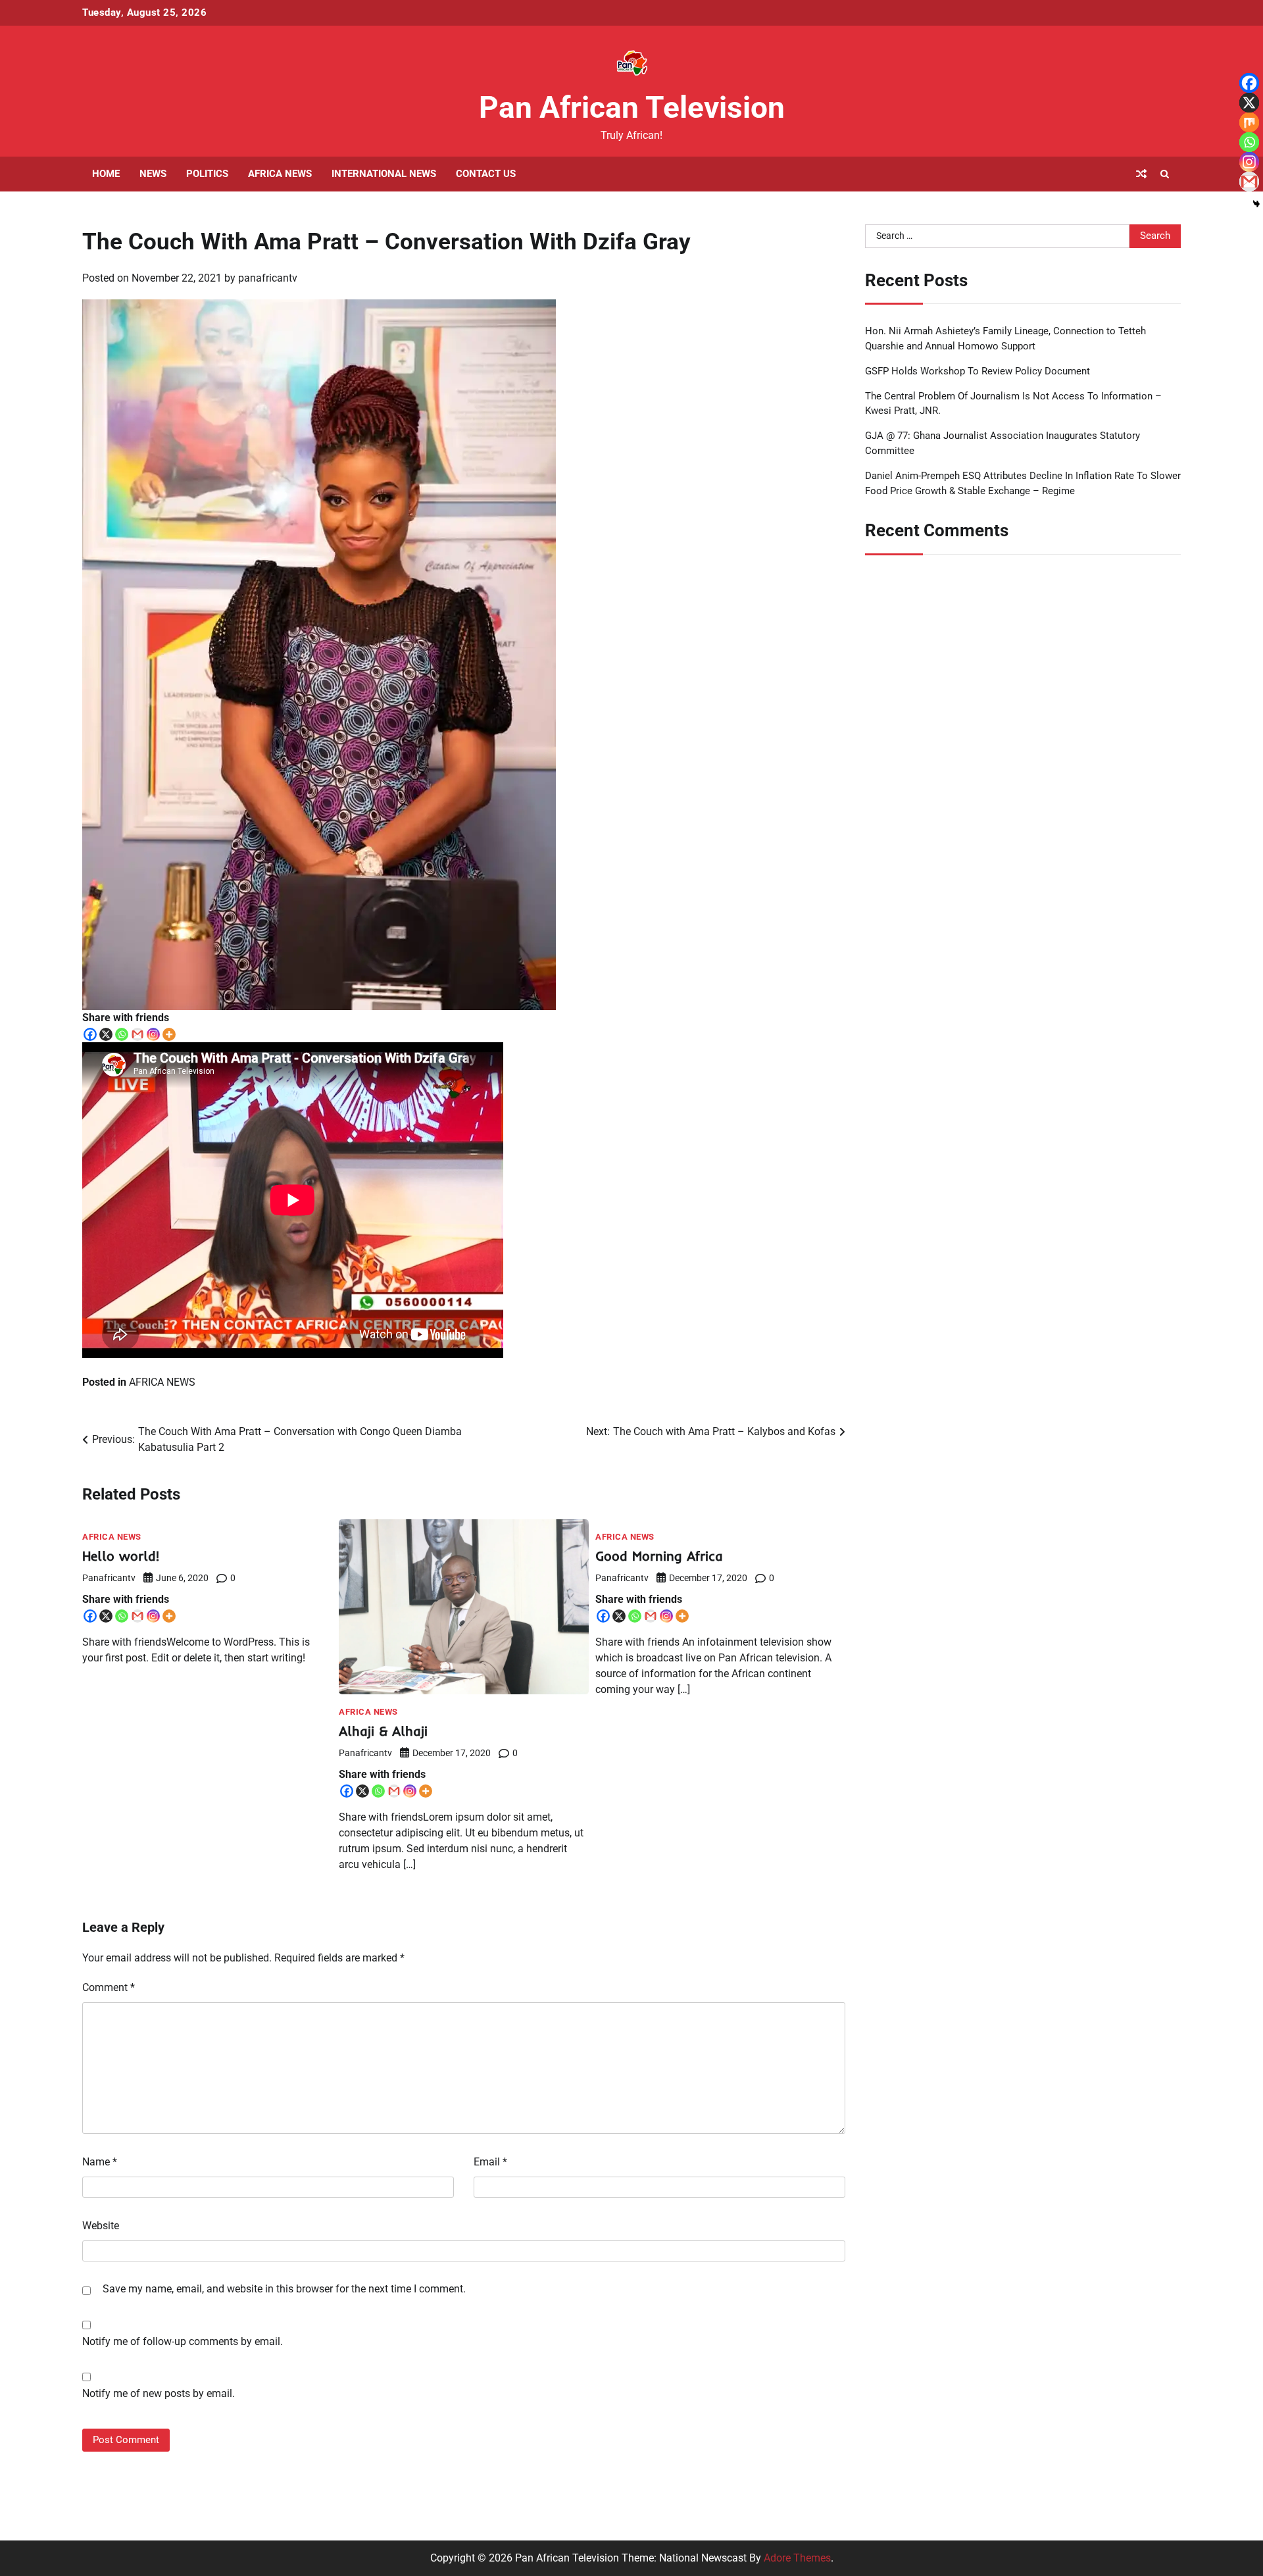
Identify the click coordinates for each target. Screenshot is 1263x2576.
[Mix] (1249, 122)
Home (106, 174)
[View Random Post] (1141, 174)
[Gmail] (137, 1034)
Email (490, 2162)
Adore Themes (797, 2558)
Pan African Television (632, 107)
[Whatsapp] (122, 1034)
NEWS (153, 174)
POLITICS (207, 174)
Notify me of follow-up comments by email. (183, 2341)
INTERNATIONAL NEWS (384, 174)
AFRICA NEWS (280, 174)
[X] (106, 1034)
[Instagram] (153, 1034)
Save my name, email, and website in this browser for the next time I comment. (284, 2289)
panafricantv (268, 278)
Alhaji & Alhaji (383, 1731)
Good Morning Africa (659, 1556)
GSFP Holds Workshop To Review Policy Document (978, 370)
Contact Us (486, 174)
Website (101, 2226)
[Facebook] (90, 1034)
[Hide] (1256, 204)
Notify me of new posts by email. (159, 2393)
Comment (109, 1987)
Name (100, 2162)
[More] (169, 1034)
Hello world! (121, 1556)
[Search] (1164, 174)
